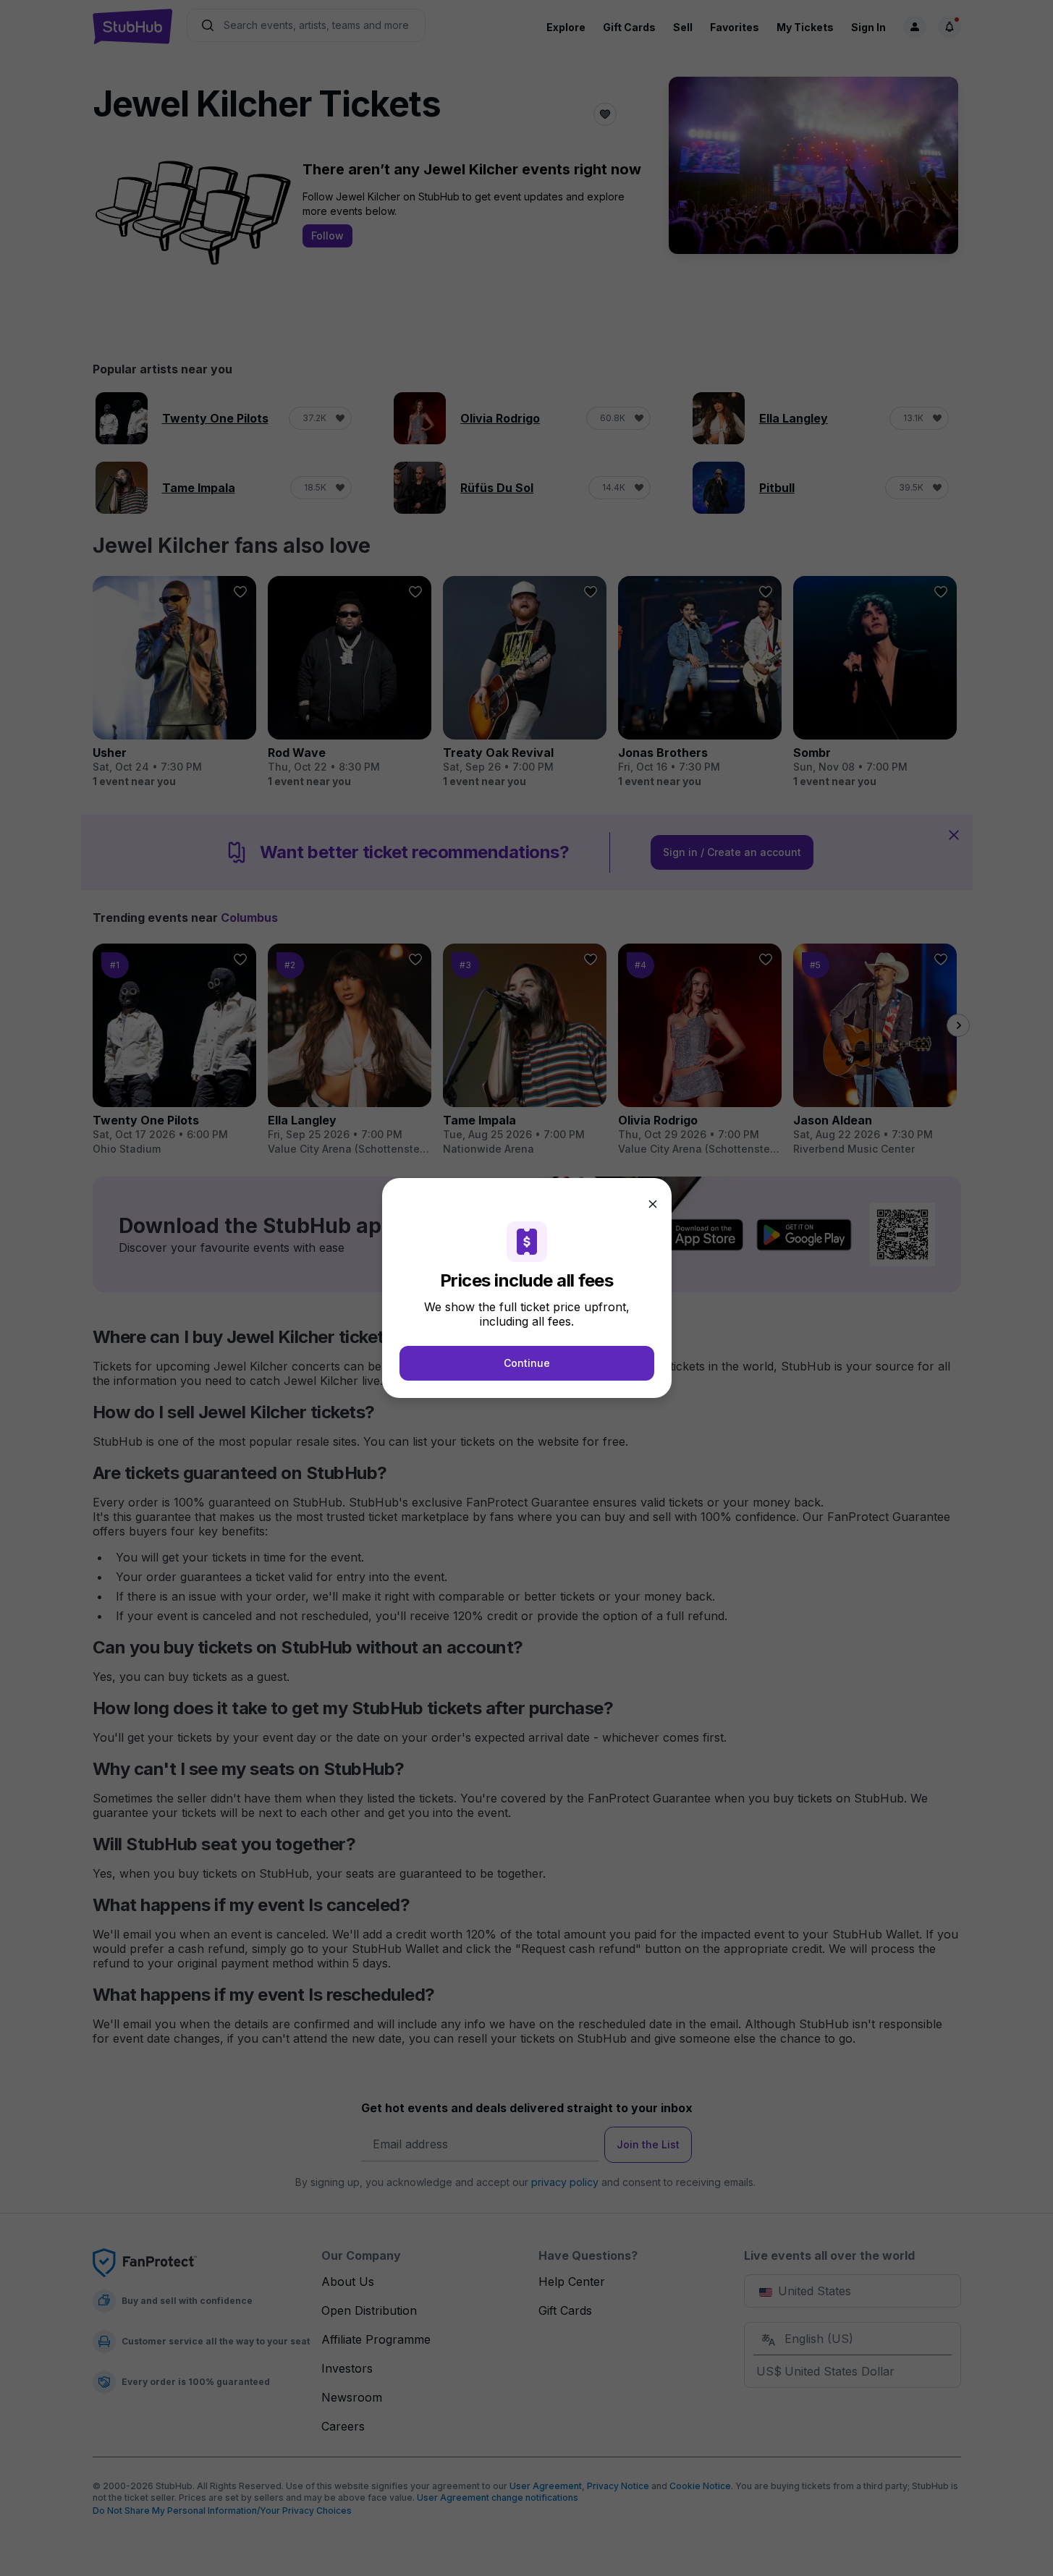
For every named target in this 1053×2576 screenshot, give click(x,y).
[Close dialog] (653, 1204)
